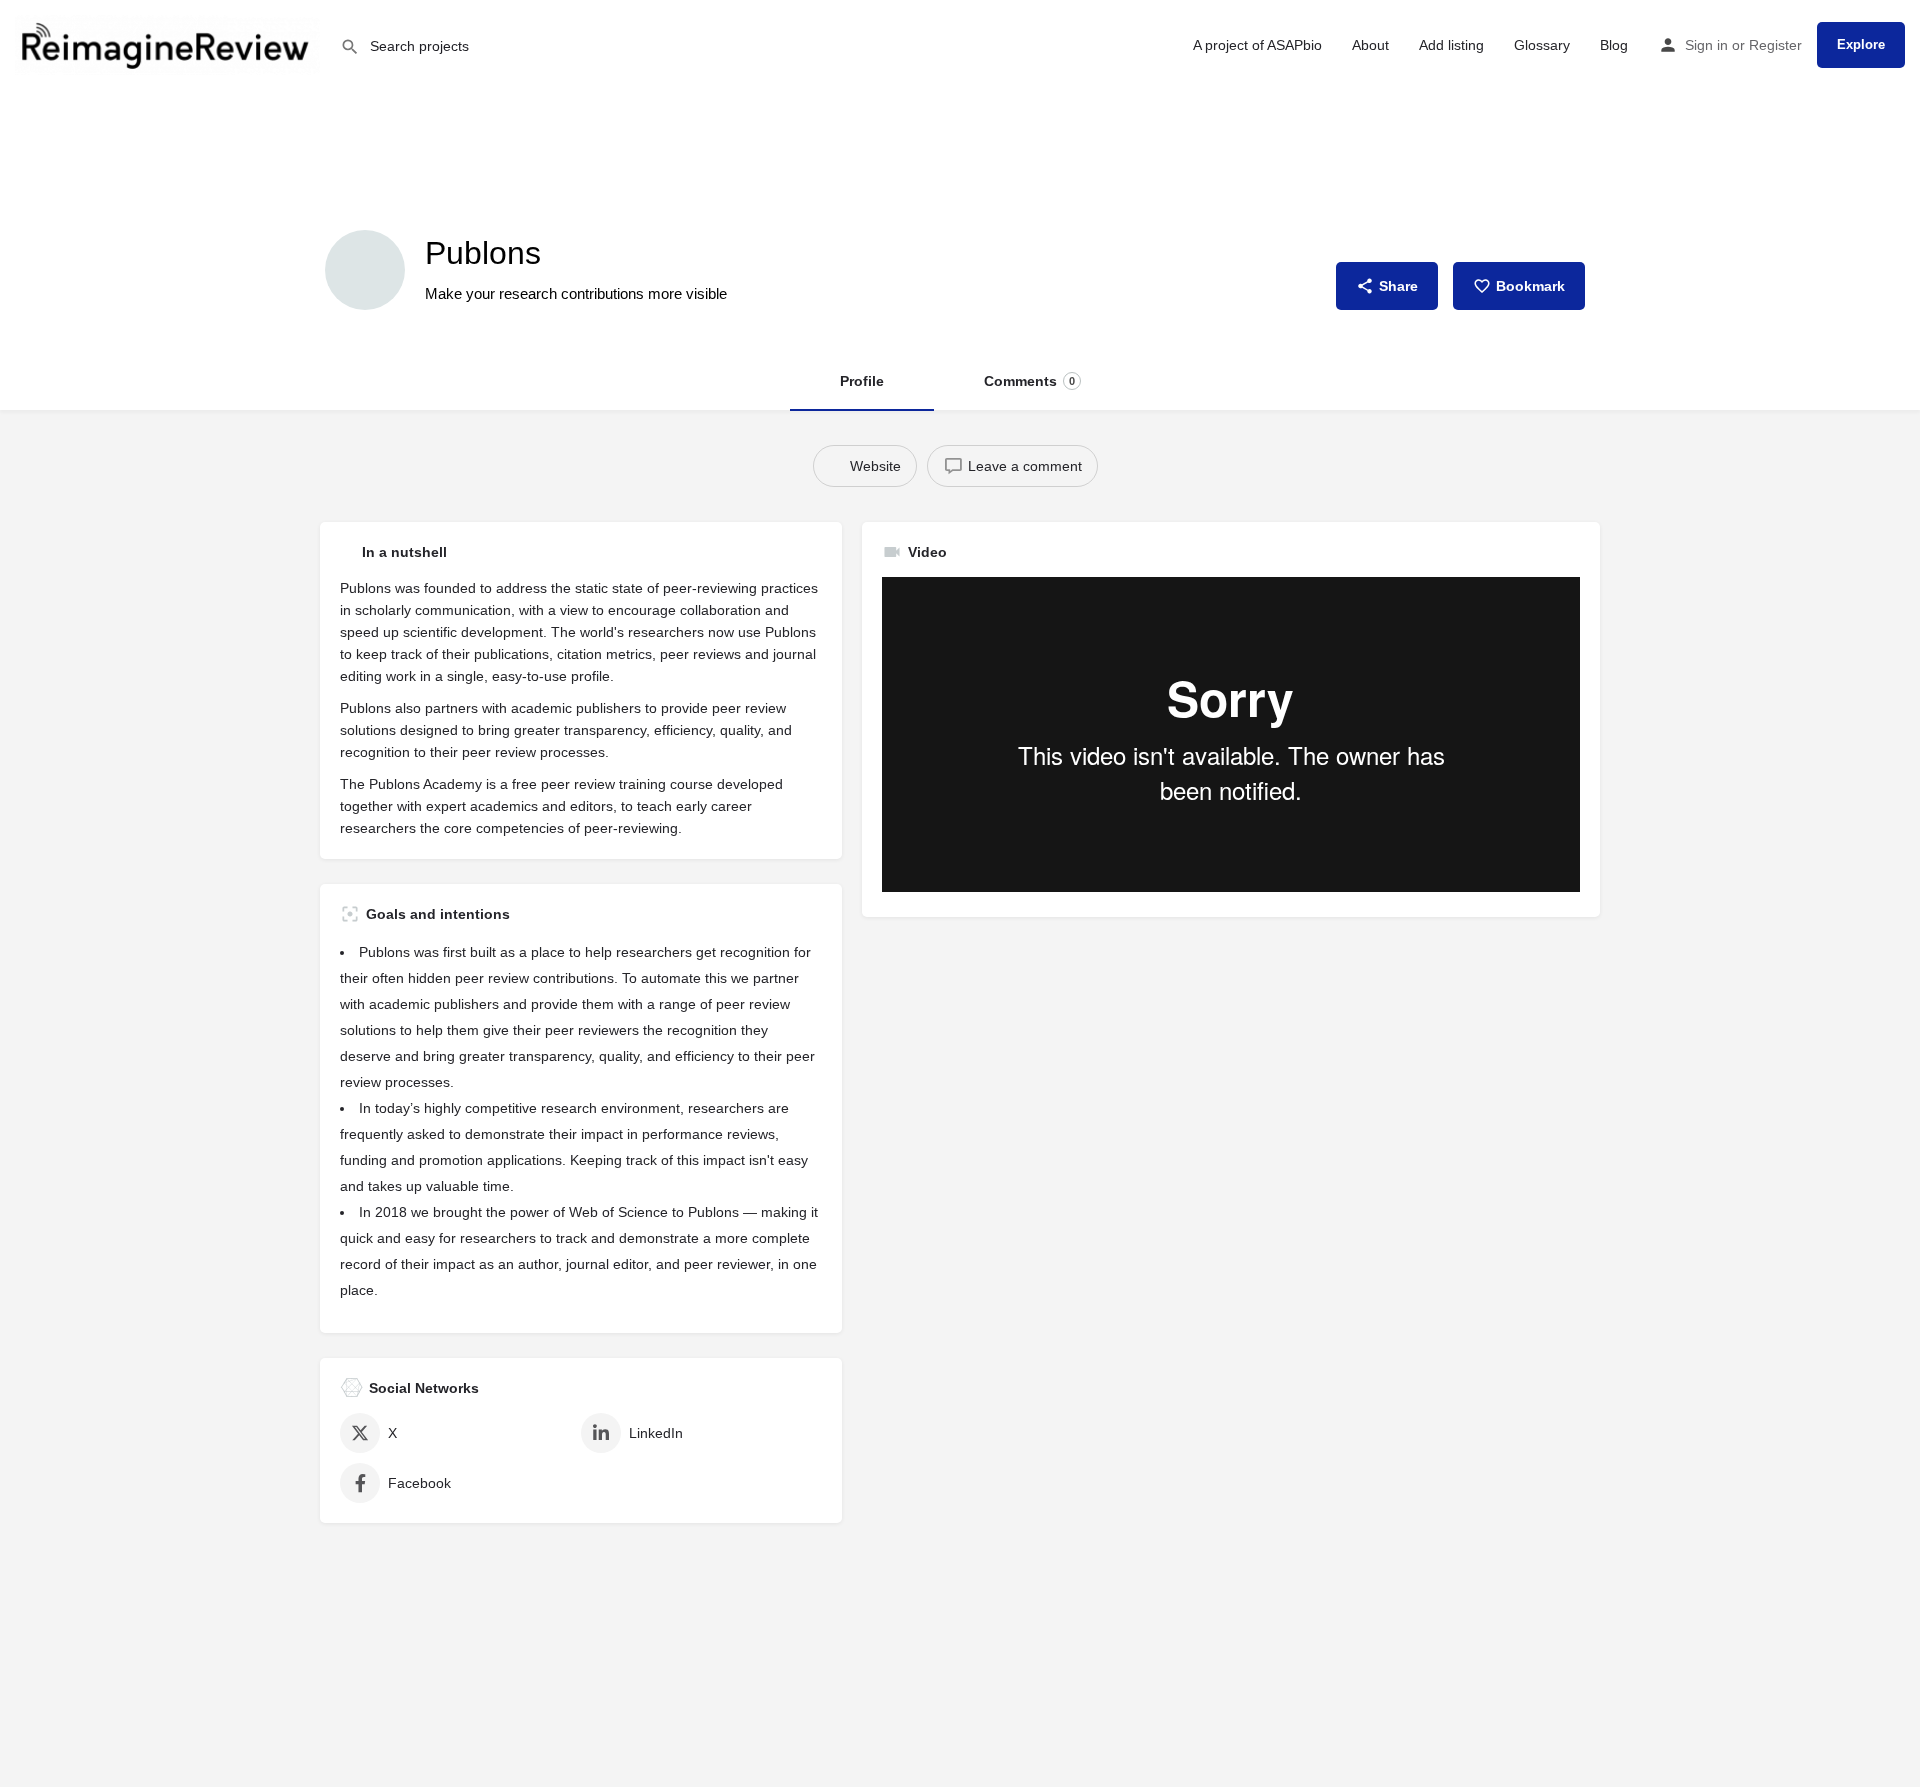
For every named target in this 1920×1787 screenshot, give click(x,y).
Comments (1029, 381)
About (1370, 45)
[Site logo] (170, 43)
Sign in (1706, 45)
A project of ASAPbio (1257, 45)
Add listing (1451, 45)
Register (1775, 45)
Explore (1861, 44)
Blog (1614, 45)
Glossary (1542, 45)
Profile (862, 381)
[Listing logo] (365, 270)
